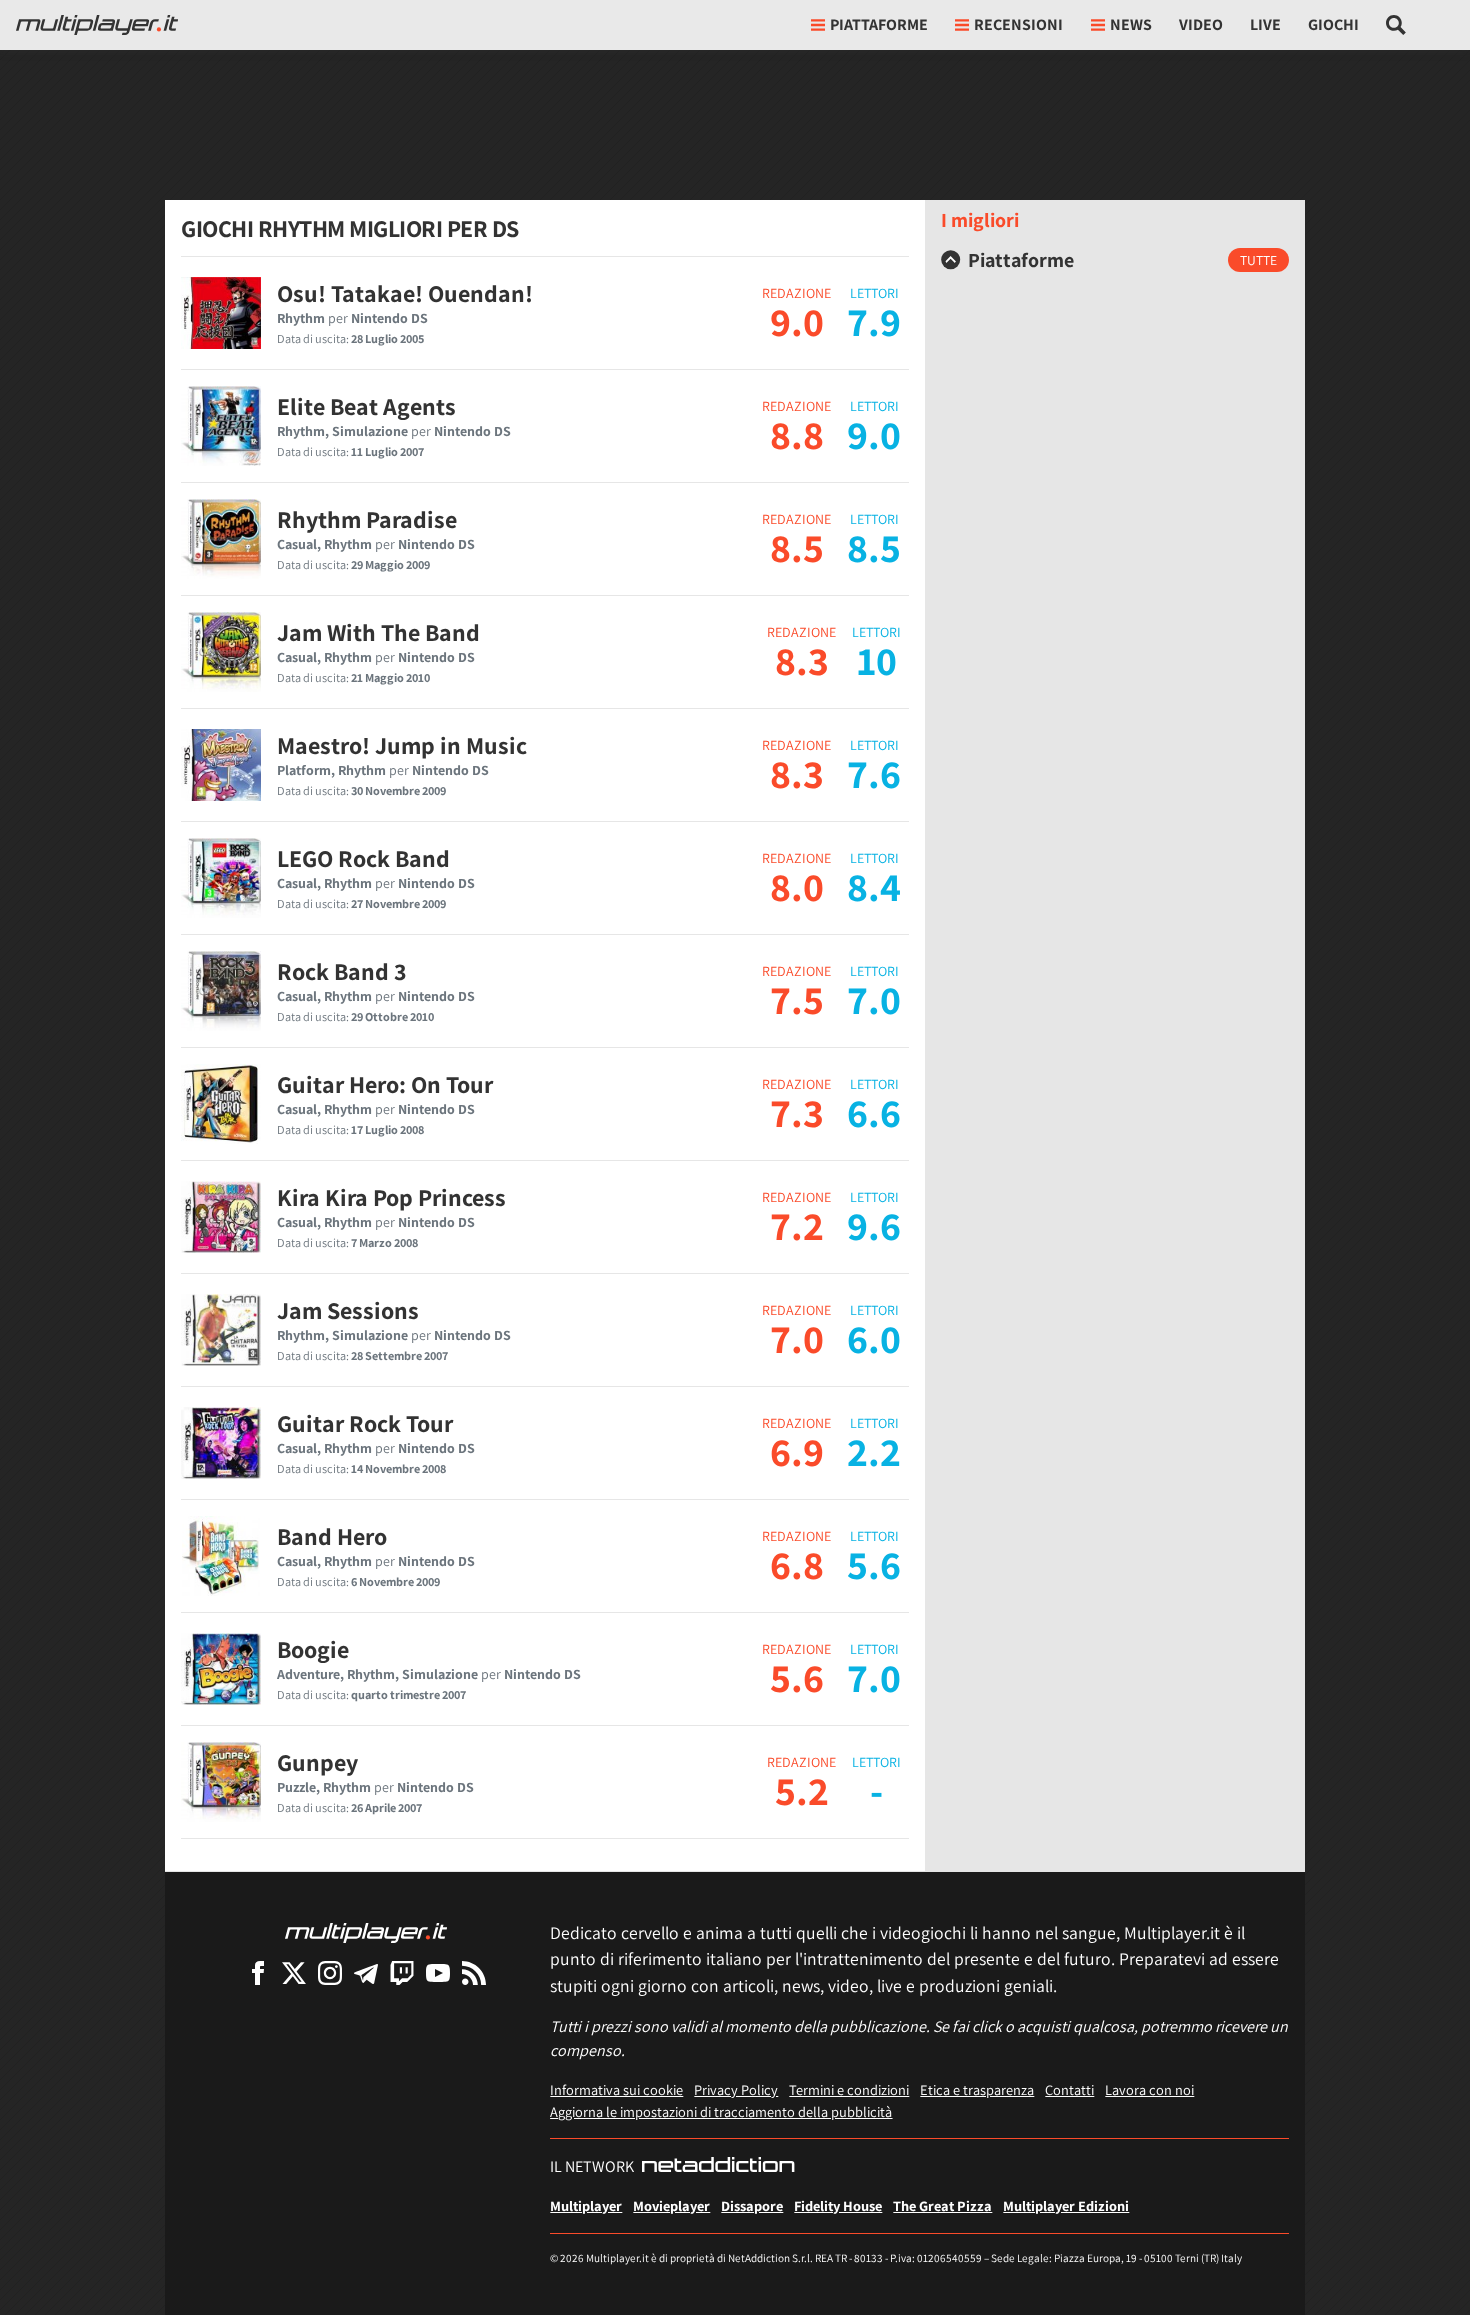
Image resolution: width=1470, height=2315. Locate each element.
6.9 (797, 1451)
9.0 (797, 321)
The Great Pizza (942, 2205)
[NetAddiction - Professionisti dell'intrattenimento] (718, 2167)
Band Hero (332, 1536)
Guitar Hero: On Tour (385, 1084)
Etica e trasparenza (977, 2089)
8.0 (797, 886)
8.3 (802, 660)
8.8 (797, 434)
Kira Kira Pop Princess (391, 1197)
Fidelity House (838, 2205)
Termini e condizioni (849, 2089)
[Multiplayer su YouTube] (438, 1972)
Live (1265, 24)
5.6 (797, 1677)
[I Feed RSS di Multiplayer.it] (474, 1972)
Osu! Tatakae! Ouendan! (405, 293)
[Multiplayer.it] (97, 25)
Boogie (313, 1649)
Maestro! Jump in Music (402, 745)
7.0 (797, 1338)
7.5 (797, 999)
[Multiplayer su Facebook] (258, 1972)
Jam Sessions (348, 1310)
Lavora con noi (1149, 2089)
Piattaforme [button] (879, 24)
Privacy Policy (736, 2089)
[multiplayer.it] (366, 1931)
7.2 (797, 1225)
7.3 (797, 1112)
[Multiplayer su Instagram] (330, 1972)
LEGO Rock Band (363, 858)
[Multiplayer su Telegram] (366, 1972)
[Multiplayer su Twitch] (402, 1972)
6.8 (797, 1564)
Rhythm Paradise (367, 519)
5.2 (802, 1790)
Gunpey (317, 1762)
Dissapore (752, 2205)
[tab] (1115, 260)
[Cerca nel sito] (1396, 25)
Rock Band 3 (342, 971)
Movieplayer (671, 2205)
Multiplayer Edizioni (1066, 2205)
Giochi (1333, 24)
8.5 (797, 547)
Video (1201, 24)
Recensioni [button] (1018, 24)
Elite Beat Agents (366, 406)
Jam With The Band (378, 632)
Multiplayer (586, 2205)
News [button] (1131, 24)
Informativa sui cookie (616, 2089)
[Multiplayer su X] (294, 1972)
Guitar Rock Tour (365, 1423)
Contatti (1069, 2089)
